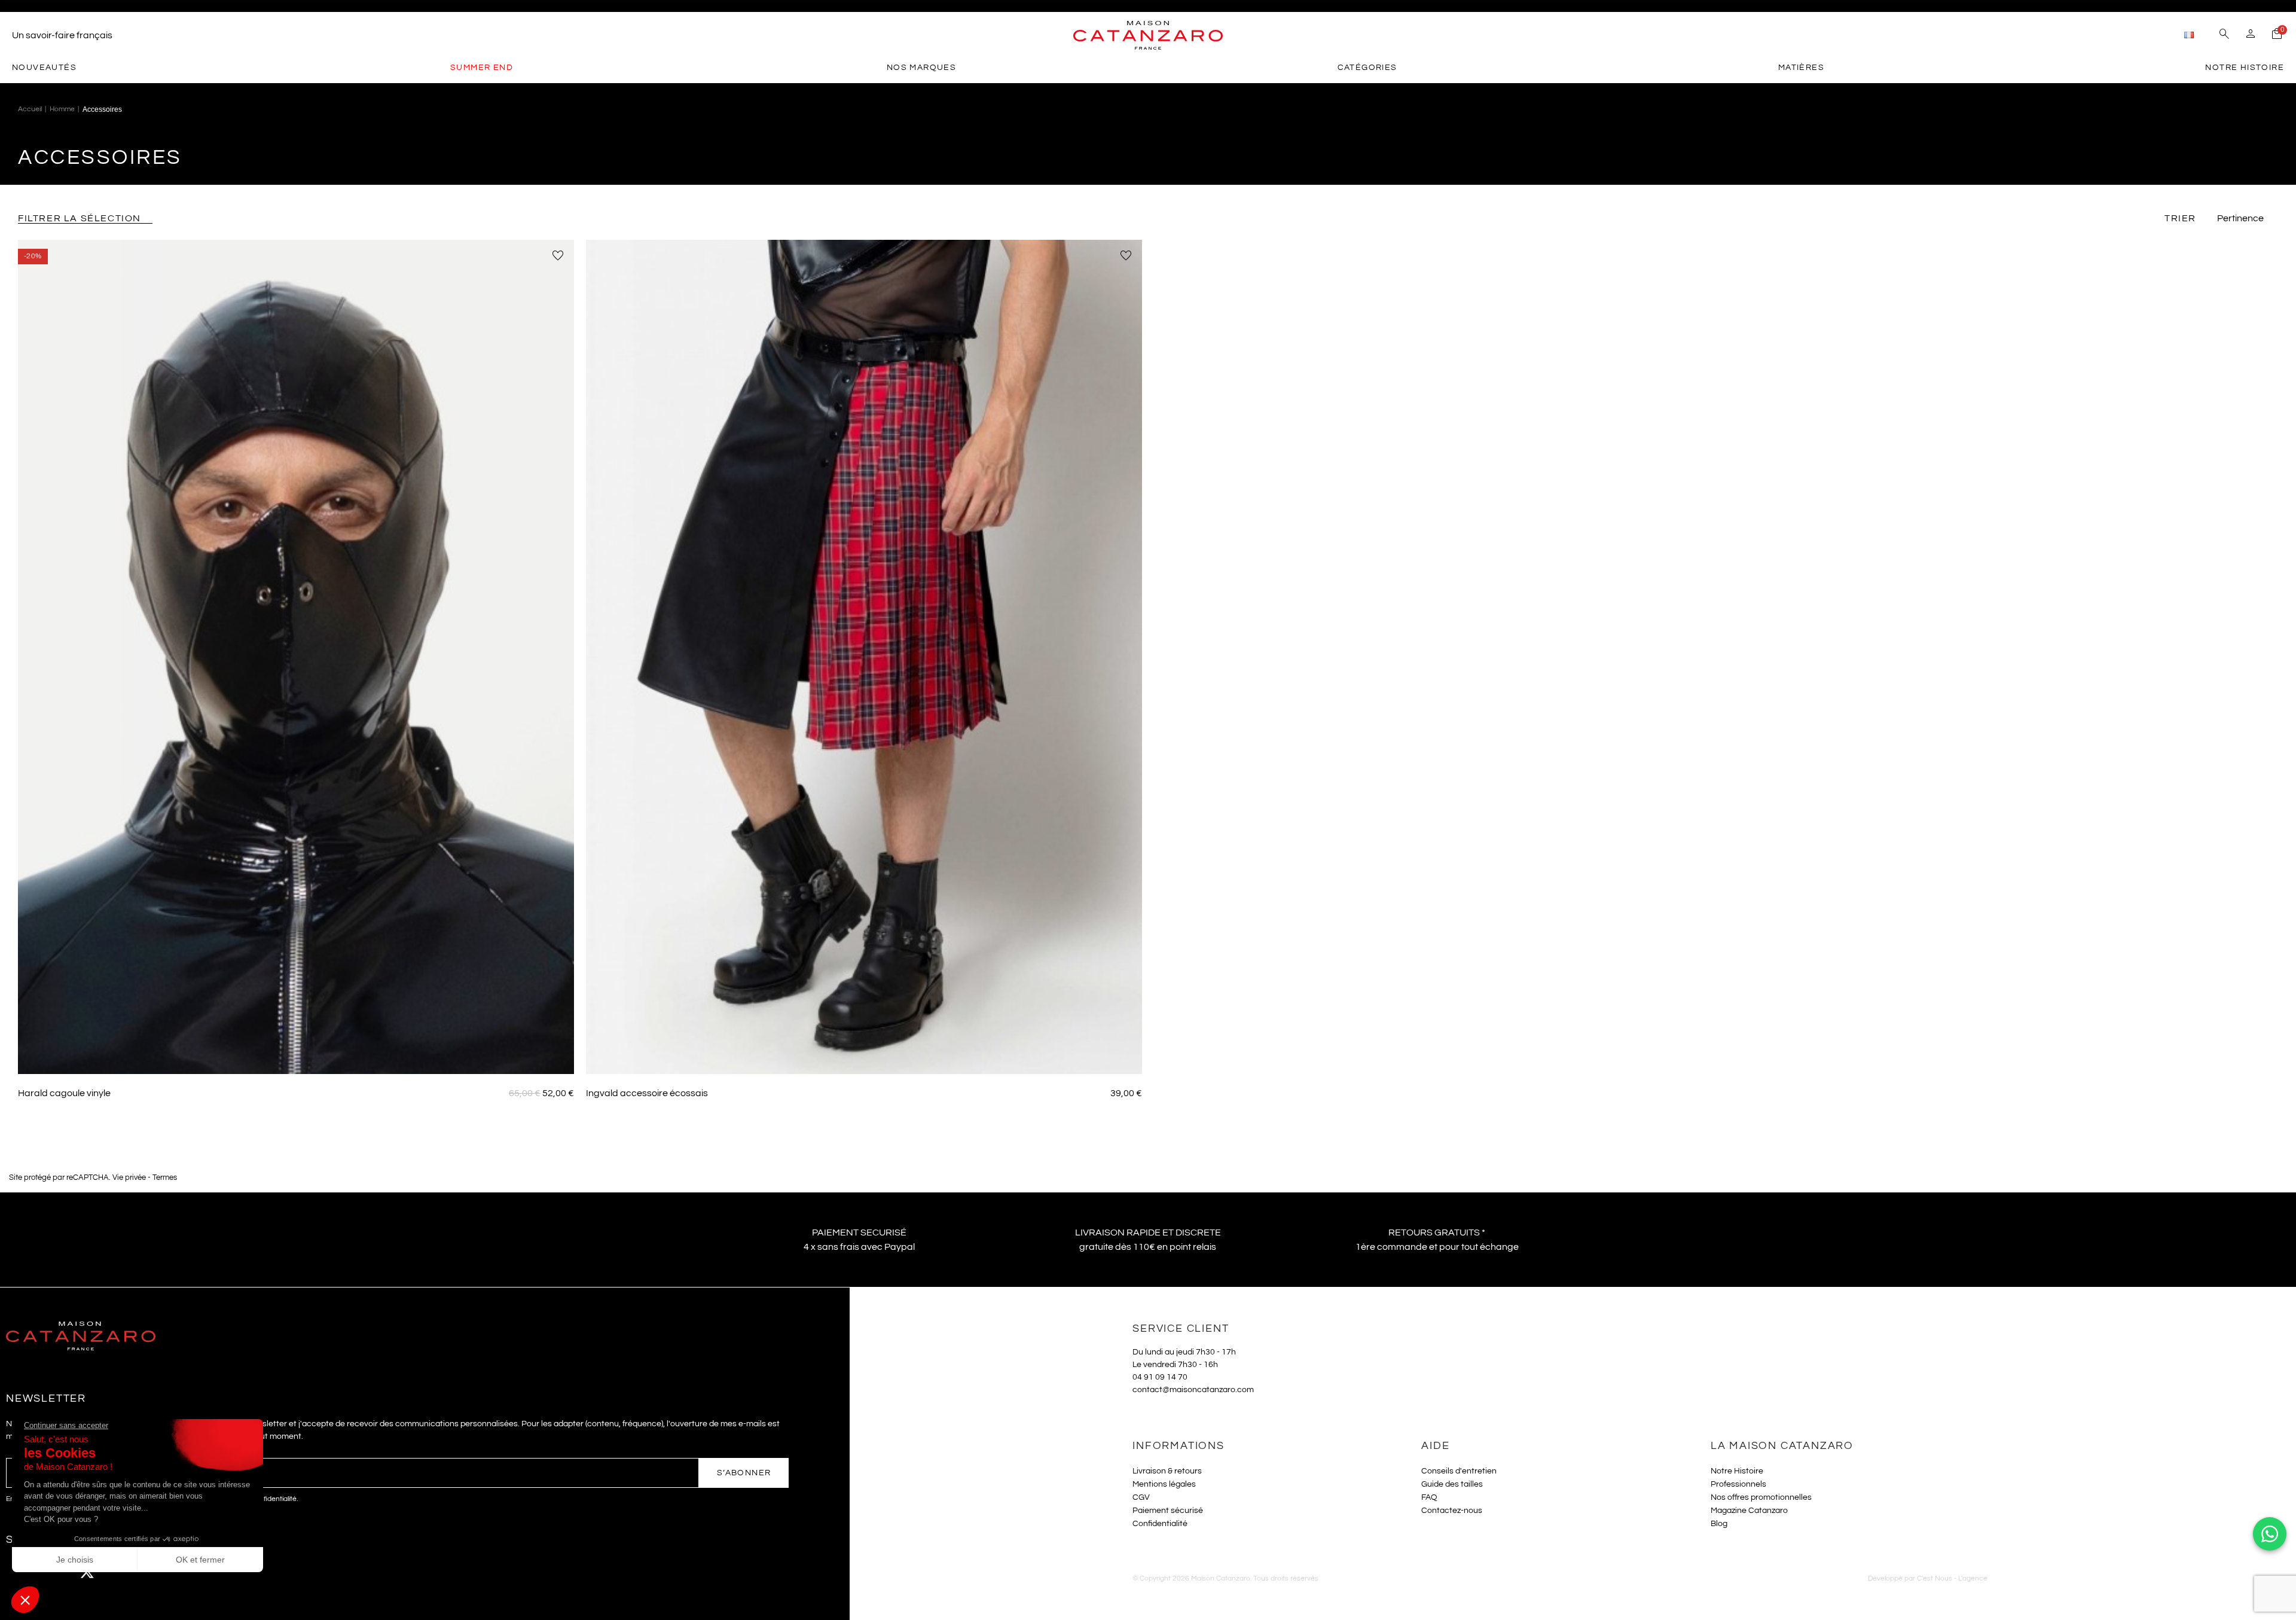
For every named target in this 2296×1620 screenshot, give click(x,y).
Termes (165, 1178)
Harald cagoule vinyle (64, 1093)
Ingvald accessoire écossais (647, 1093)
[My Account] (2251, 35)
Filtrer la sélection (80, 218)
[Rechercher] (2224, 35)
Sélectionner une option (296, 1056)
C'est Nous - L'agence (1952, 1578)
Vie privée (129, 1178)
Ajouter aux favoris (558, 256)
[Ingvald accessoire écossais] (864, 657)
